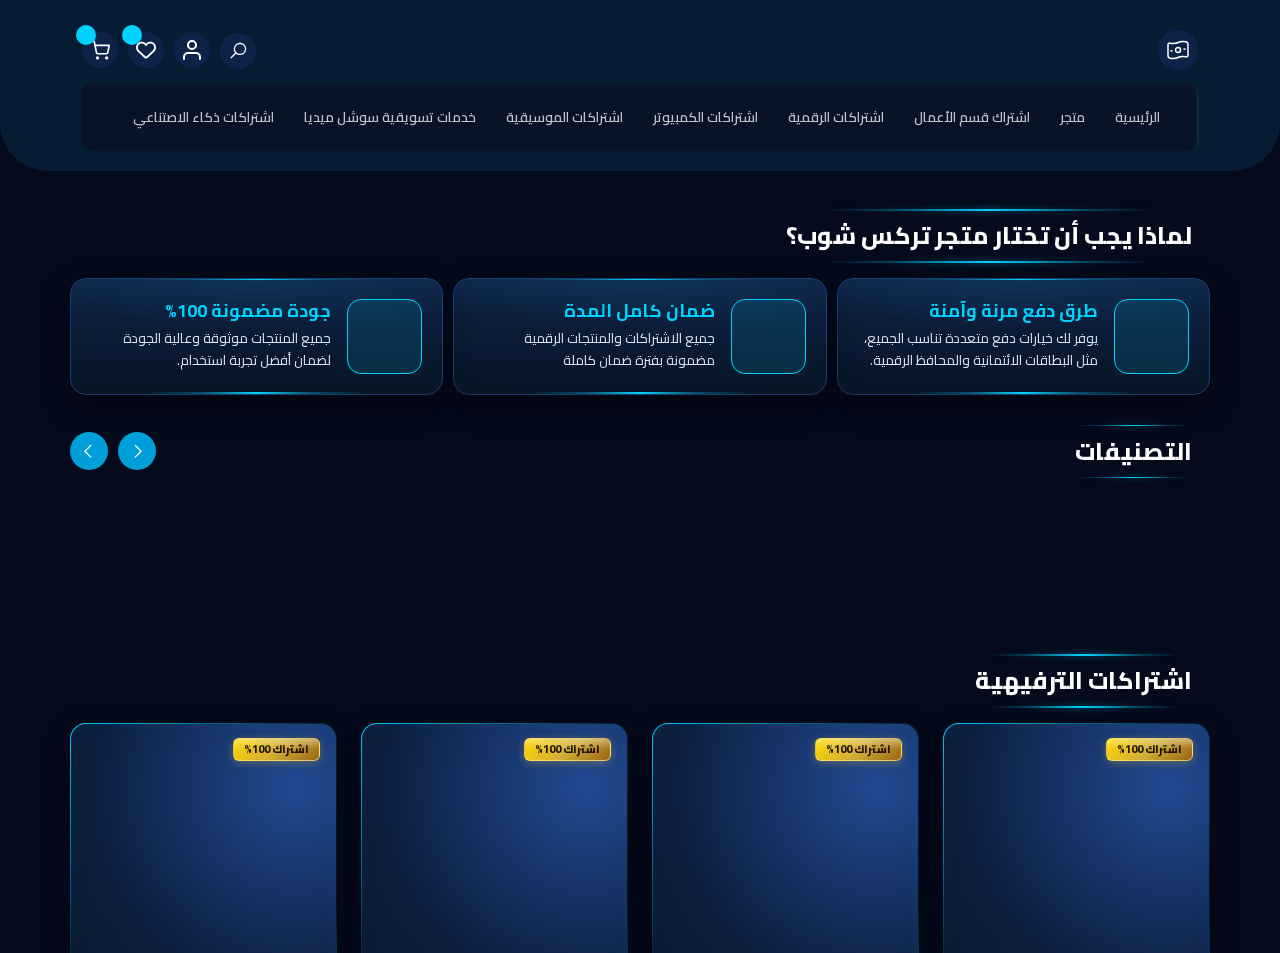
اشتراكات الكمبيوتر (705, 117)
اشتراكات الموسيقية (564, 117)
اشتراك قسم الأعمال (972, 117)
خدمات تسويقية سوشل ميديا (390, 117)
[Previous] (137, 451)
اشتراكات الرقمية (836, 117)
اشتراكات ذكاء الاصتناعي (203, 117)
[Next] (89, 451)
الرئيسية (1137, 117)
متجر (1072, 117)
